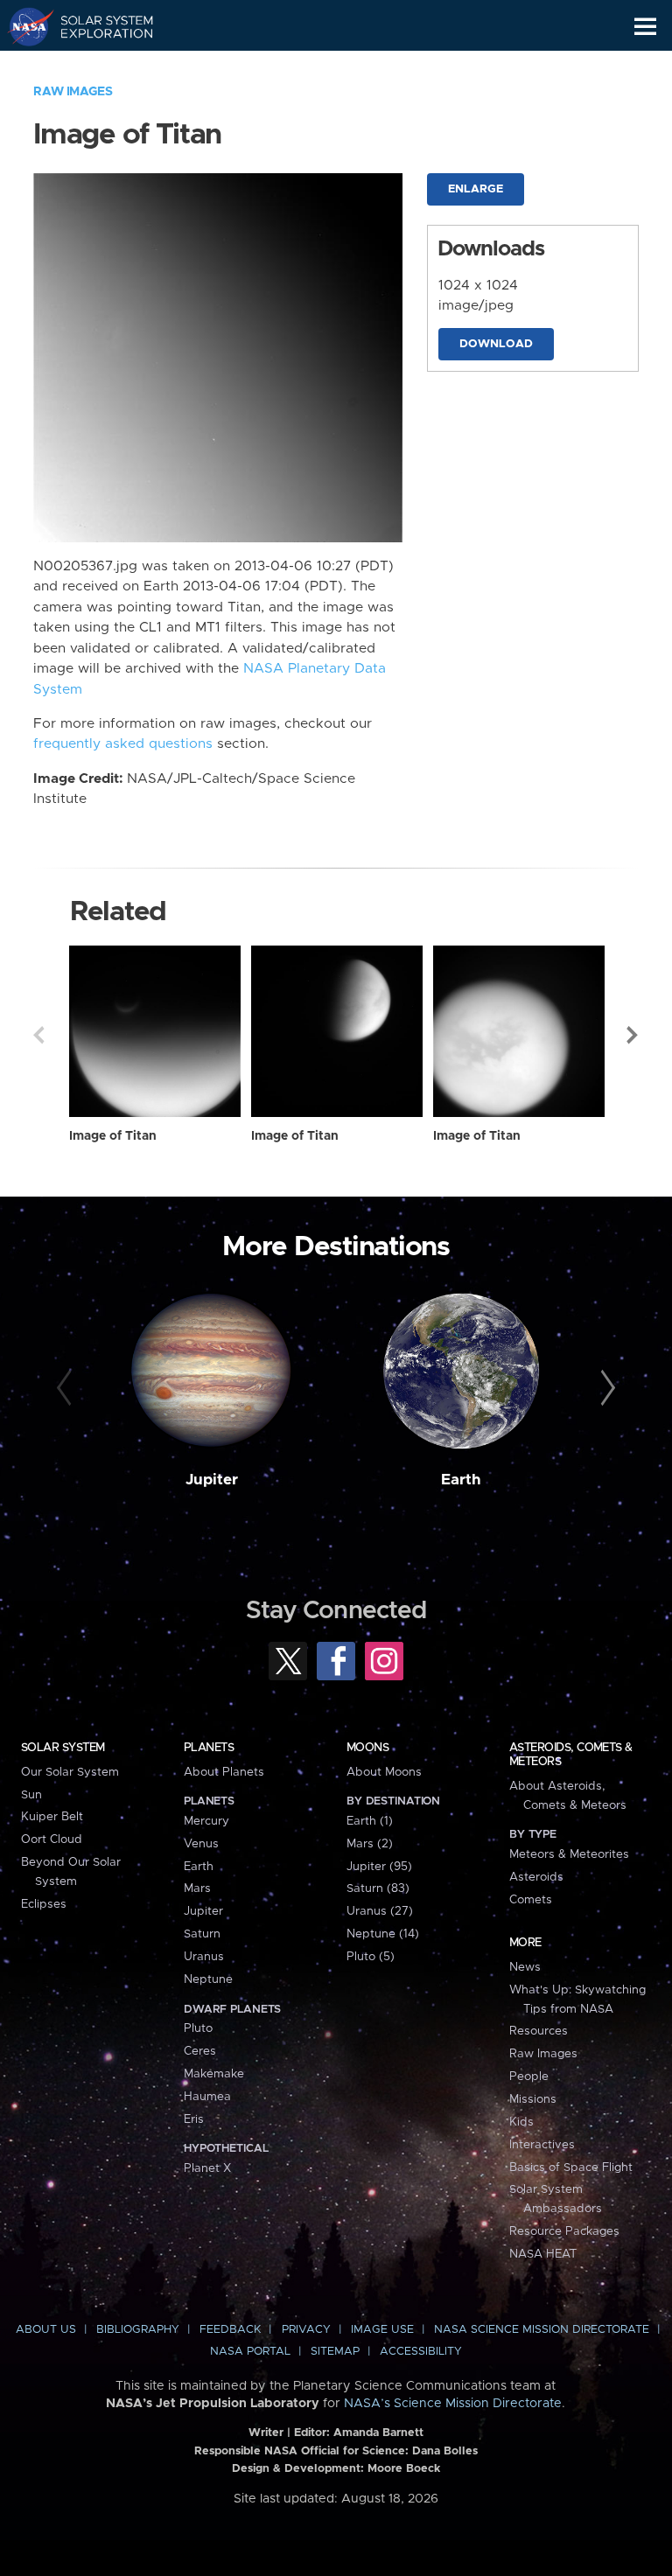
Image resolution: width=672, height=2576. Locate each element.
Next (633, 1035)
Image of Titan (113, 1136)
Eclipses (44, 1904)
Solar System (63, 1748)
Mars (197, 1888)
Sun (31, 1795)
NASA (23, 26)
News (525, 1967)
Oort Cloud (52, 1840)
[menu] (645, 27)
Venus (201, 1844)
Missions (533, 2099)
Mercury (206, 1821)
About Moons (384, 1772)
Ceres (200, 2051)
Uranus (204, 1957)
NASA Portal (250, 2352)
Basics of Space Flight (571, 2168)
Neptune (208, 1979)
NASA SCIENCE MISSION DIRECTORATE (542, 2330)
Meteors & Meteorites (569, 1854)
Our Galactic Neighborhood (97, 66)
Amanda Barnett (378, 2433)
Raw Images (73, 92)
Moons (367, 1748)
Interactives (542, 2145)
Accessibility (421, 2352)
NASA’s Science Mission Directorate (453, 2404)
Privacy (306, 2330)
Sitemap (335, 2352)
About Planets (224, 1772)
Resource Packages (564, 2231)
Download (496, 344)
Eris (194, 2119)
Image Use (382, 2330)
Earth (461, 1480)
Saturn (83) (378, 1888)
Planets (209, 1748)
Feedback (230, 2330)
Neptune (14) (383, 1934)
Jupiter (212, 1480)
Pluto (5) (371, 1957)
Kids (521, 2122)
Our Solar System (70, 1772)
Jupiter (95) (379, 1867)
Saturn (202, 1934)
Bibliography (138, 2330)
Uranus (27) (380, 1911)
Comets (531, 1900)
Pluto (198, 2028)
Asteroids (536, 1877)
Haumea (207, 2097)
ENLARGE (476, 189)
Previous (38, 1035)
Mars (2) (370, 1844)
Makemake (214, 2074)
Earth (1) (370, 1821)
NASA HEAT (543, 2254)
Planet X (207, 2168)
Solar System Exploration (97, 26)
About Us (46, 2330)
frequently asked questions (123, 744)
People (529, 2077)
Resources (539, 2031)
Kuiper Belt (52, 1817)
